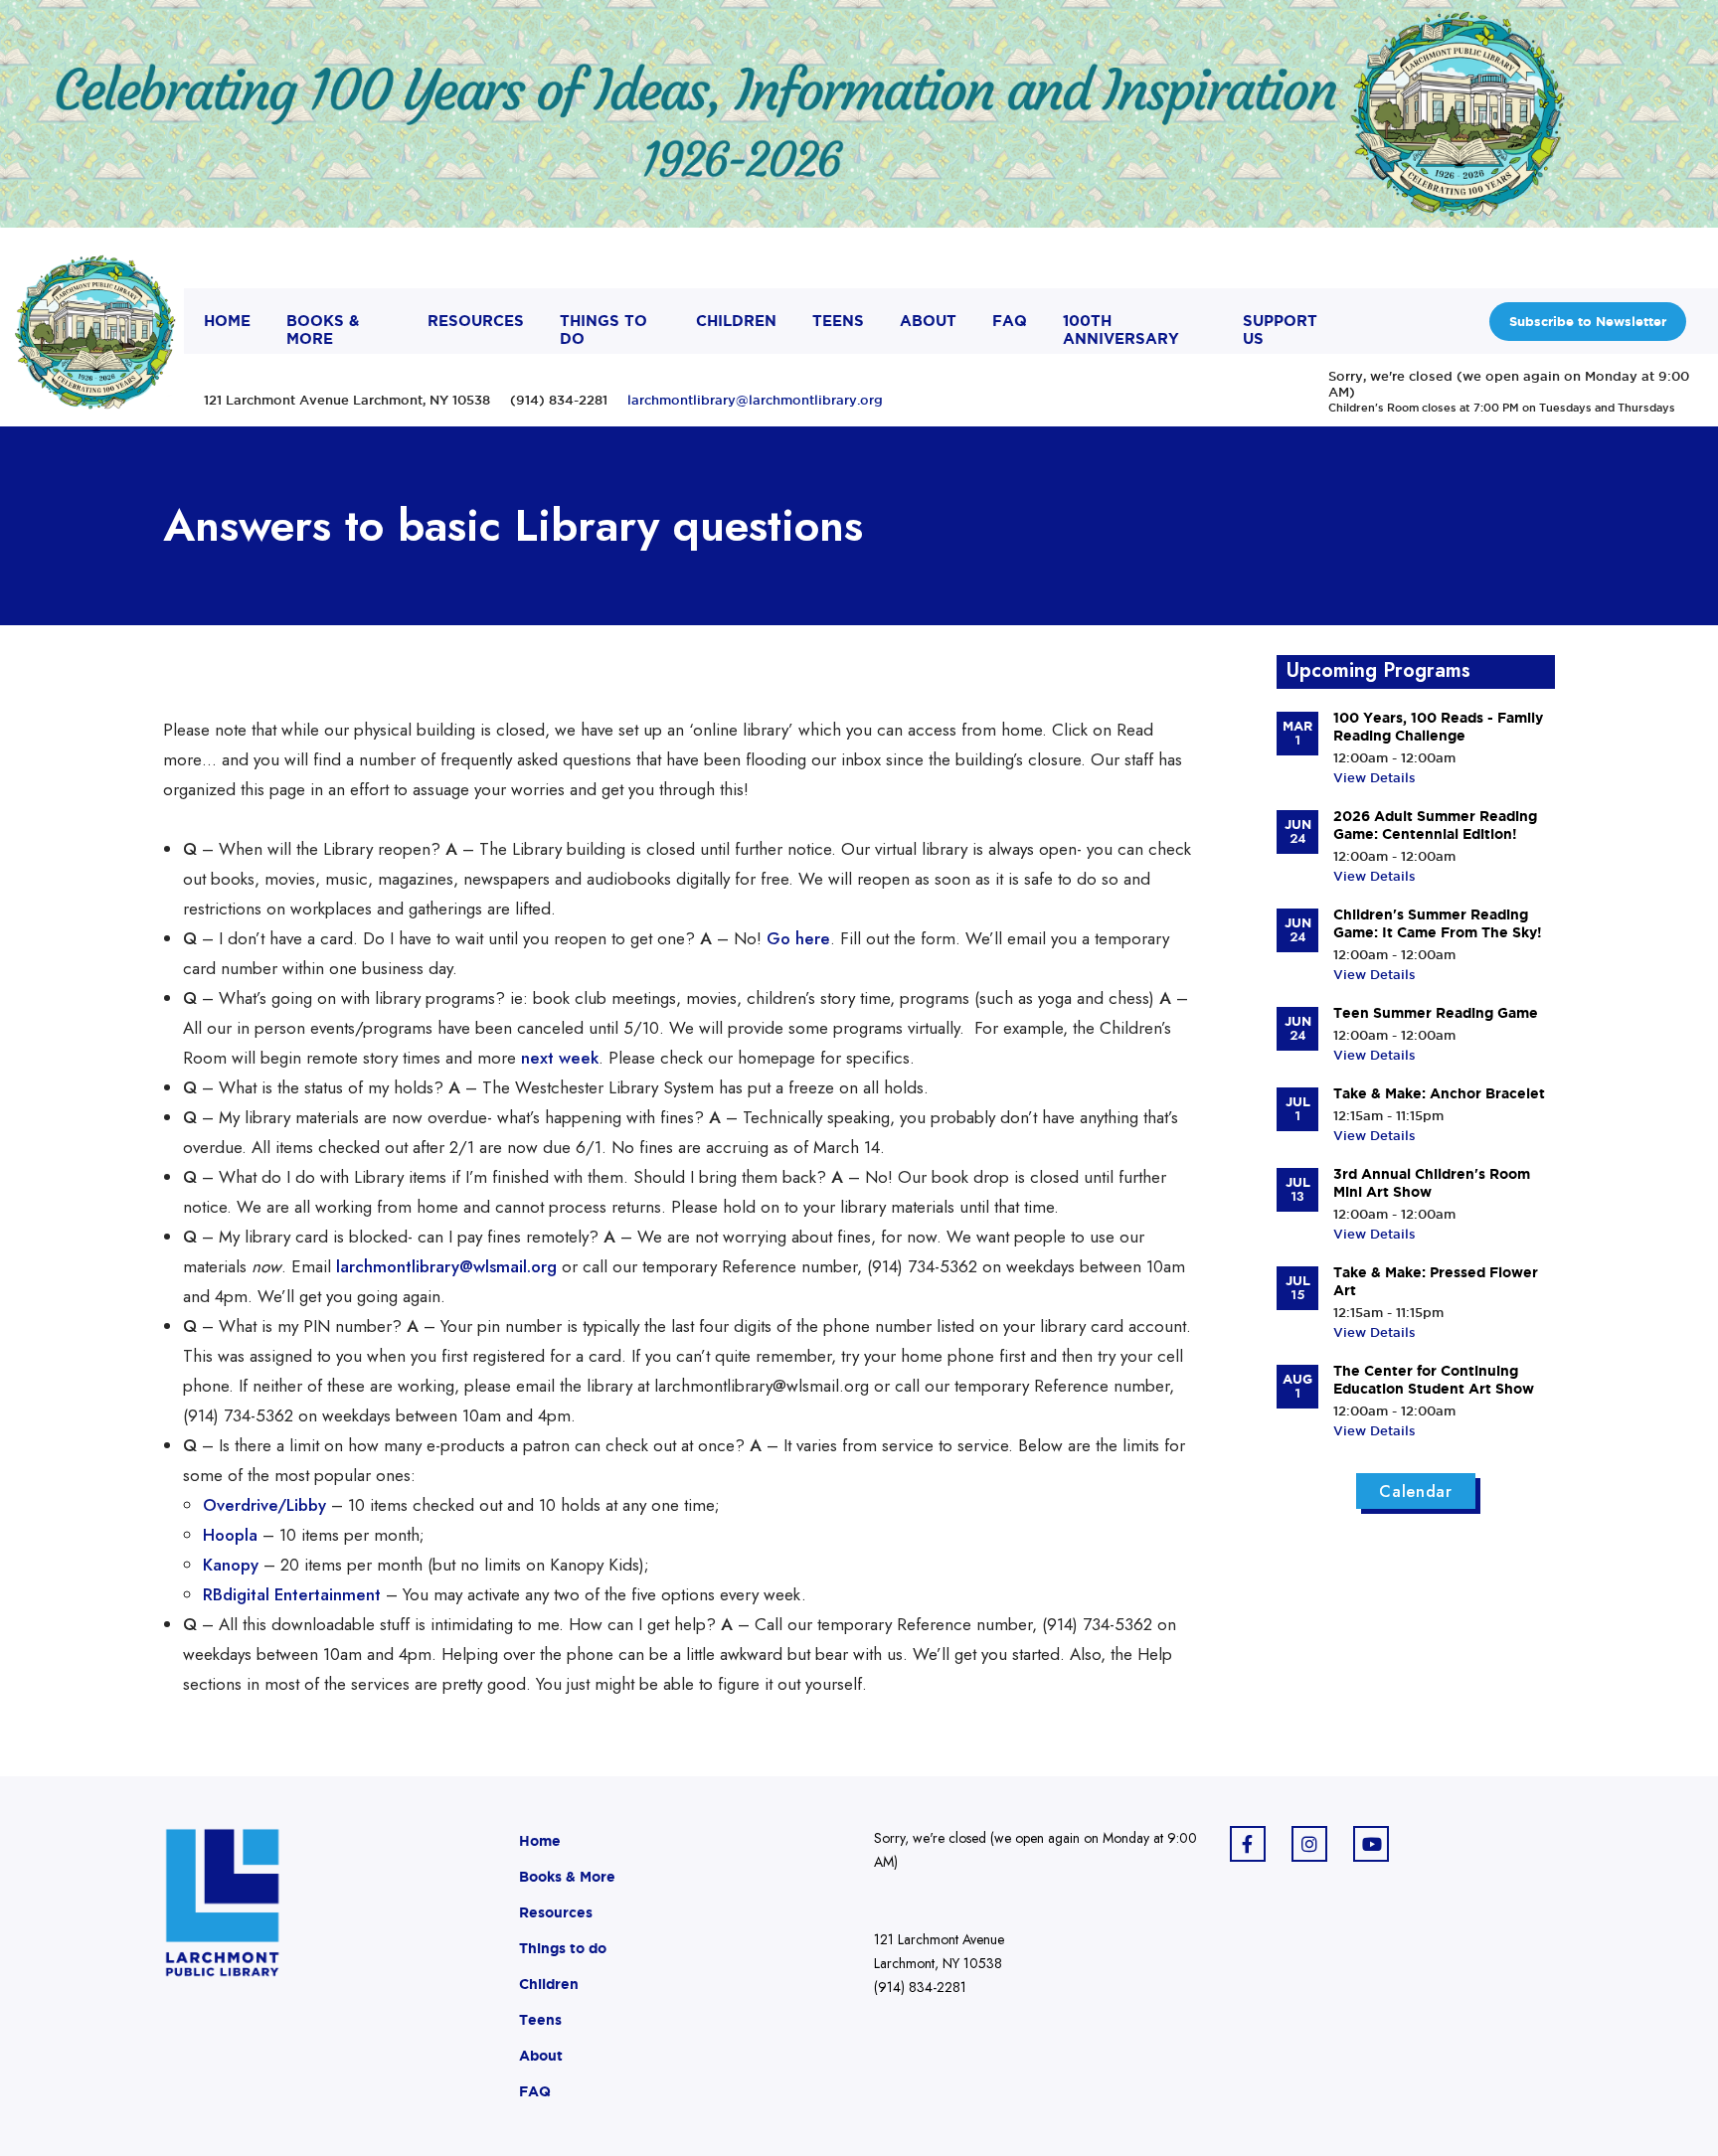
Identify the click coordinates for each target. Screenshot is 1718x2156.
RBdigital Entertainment (292, 1594)
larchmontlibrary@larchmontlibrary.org (755, 400)
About (541, 2056)
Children (549, 1984)
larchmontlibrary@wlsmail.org (446, 1266)
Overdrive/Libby (264, 1505)
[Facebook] (1248, 1844)
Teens (540, 2020)
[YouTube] (1371, 1844)
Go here (798, 938)
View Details (1374, 777)
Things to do (563, 1948)
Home (540, 1841)
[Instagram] (1309, 1844)
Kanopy (231, 1565)
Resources (556, 1912)
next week (560, 1058)
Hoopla (230, 1535)
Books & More (567, 1877)
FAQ (535, 2091)
